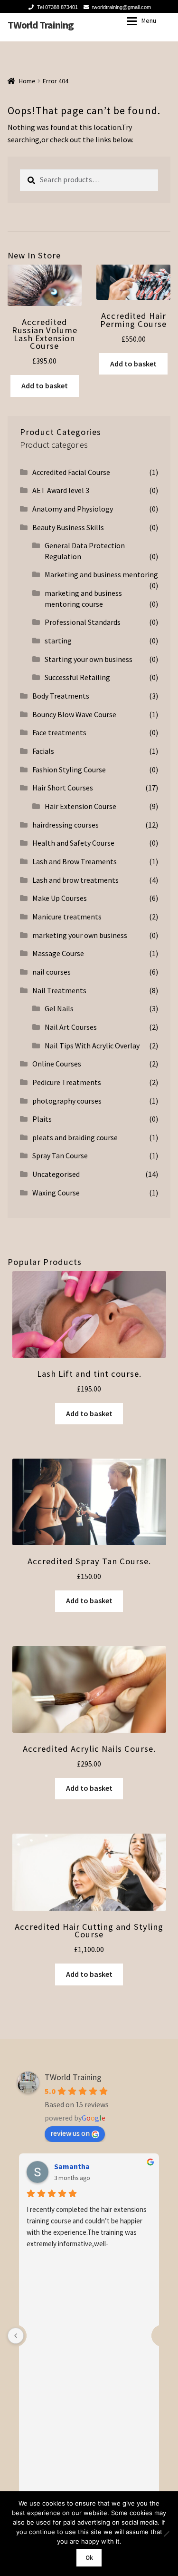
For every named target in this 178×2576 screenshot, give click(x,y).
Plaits (42, 1119)
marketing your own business (80, 935)
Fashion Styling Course (69, 770)
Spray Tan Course (60, 1155)
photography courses (67, 1101)
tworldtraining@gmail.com (122, 7)
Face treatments (59, 732)
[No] (166, 2534)
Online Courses (57, 1064)
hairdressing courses (66, 825)
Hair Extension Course (80, 806)
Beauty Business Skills (68, 527)
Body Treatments (61, 696)
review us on (70, 2133)
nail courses (52, 972)
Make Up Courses (60, 898)
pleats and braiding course (75, 1137)
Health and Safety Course (73, 843)
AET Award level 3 (61, 490)
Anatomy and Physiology (73, 509)
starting (58, 641)
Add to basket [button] (45, 385)
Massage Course (58, 953)
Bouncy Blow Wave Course (74, 714)
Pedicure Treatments (67, 1082)
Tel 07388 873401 (57, 7)
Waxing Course (56, 1193)
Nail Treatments (59, 990)
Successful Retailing (77, 677)
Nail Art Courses (71, 1027)
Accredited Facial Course (71, 472)
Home (27, 81)
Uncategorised (56, 1174)
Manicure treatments (67, 917)
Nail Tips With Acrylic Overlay (92, 1046)
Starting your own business (89, 659)
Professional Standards (83, 622)
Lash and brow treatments (75, 880)
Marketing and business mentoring (101, 574)
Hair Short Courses (63, 788)
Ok (89, 2558)
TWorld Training (41, 25)
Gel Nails (59, 1008)
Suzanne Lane (78, 2166)
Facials (43, 751)
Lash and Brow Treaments (75, 861)
